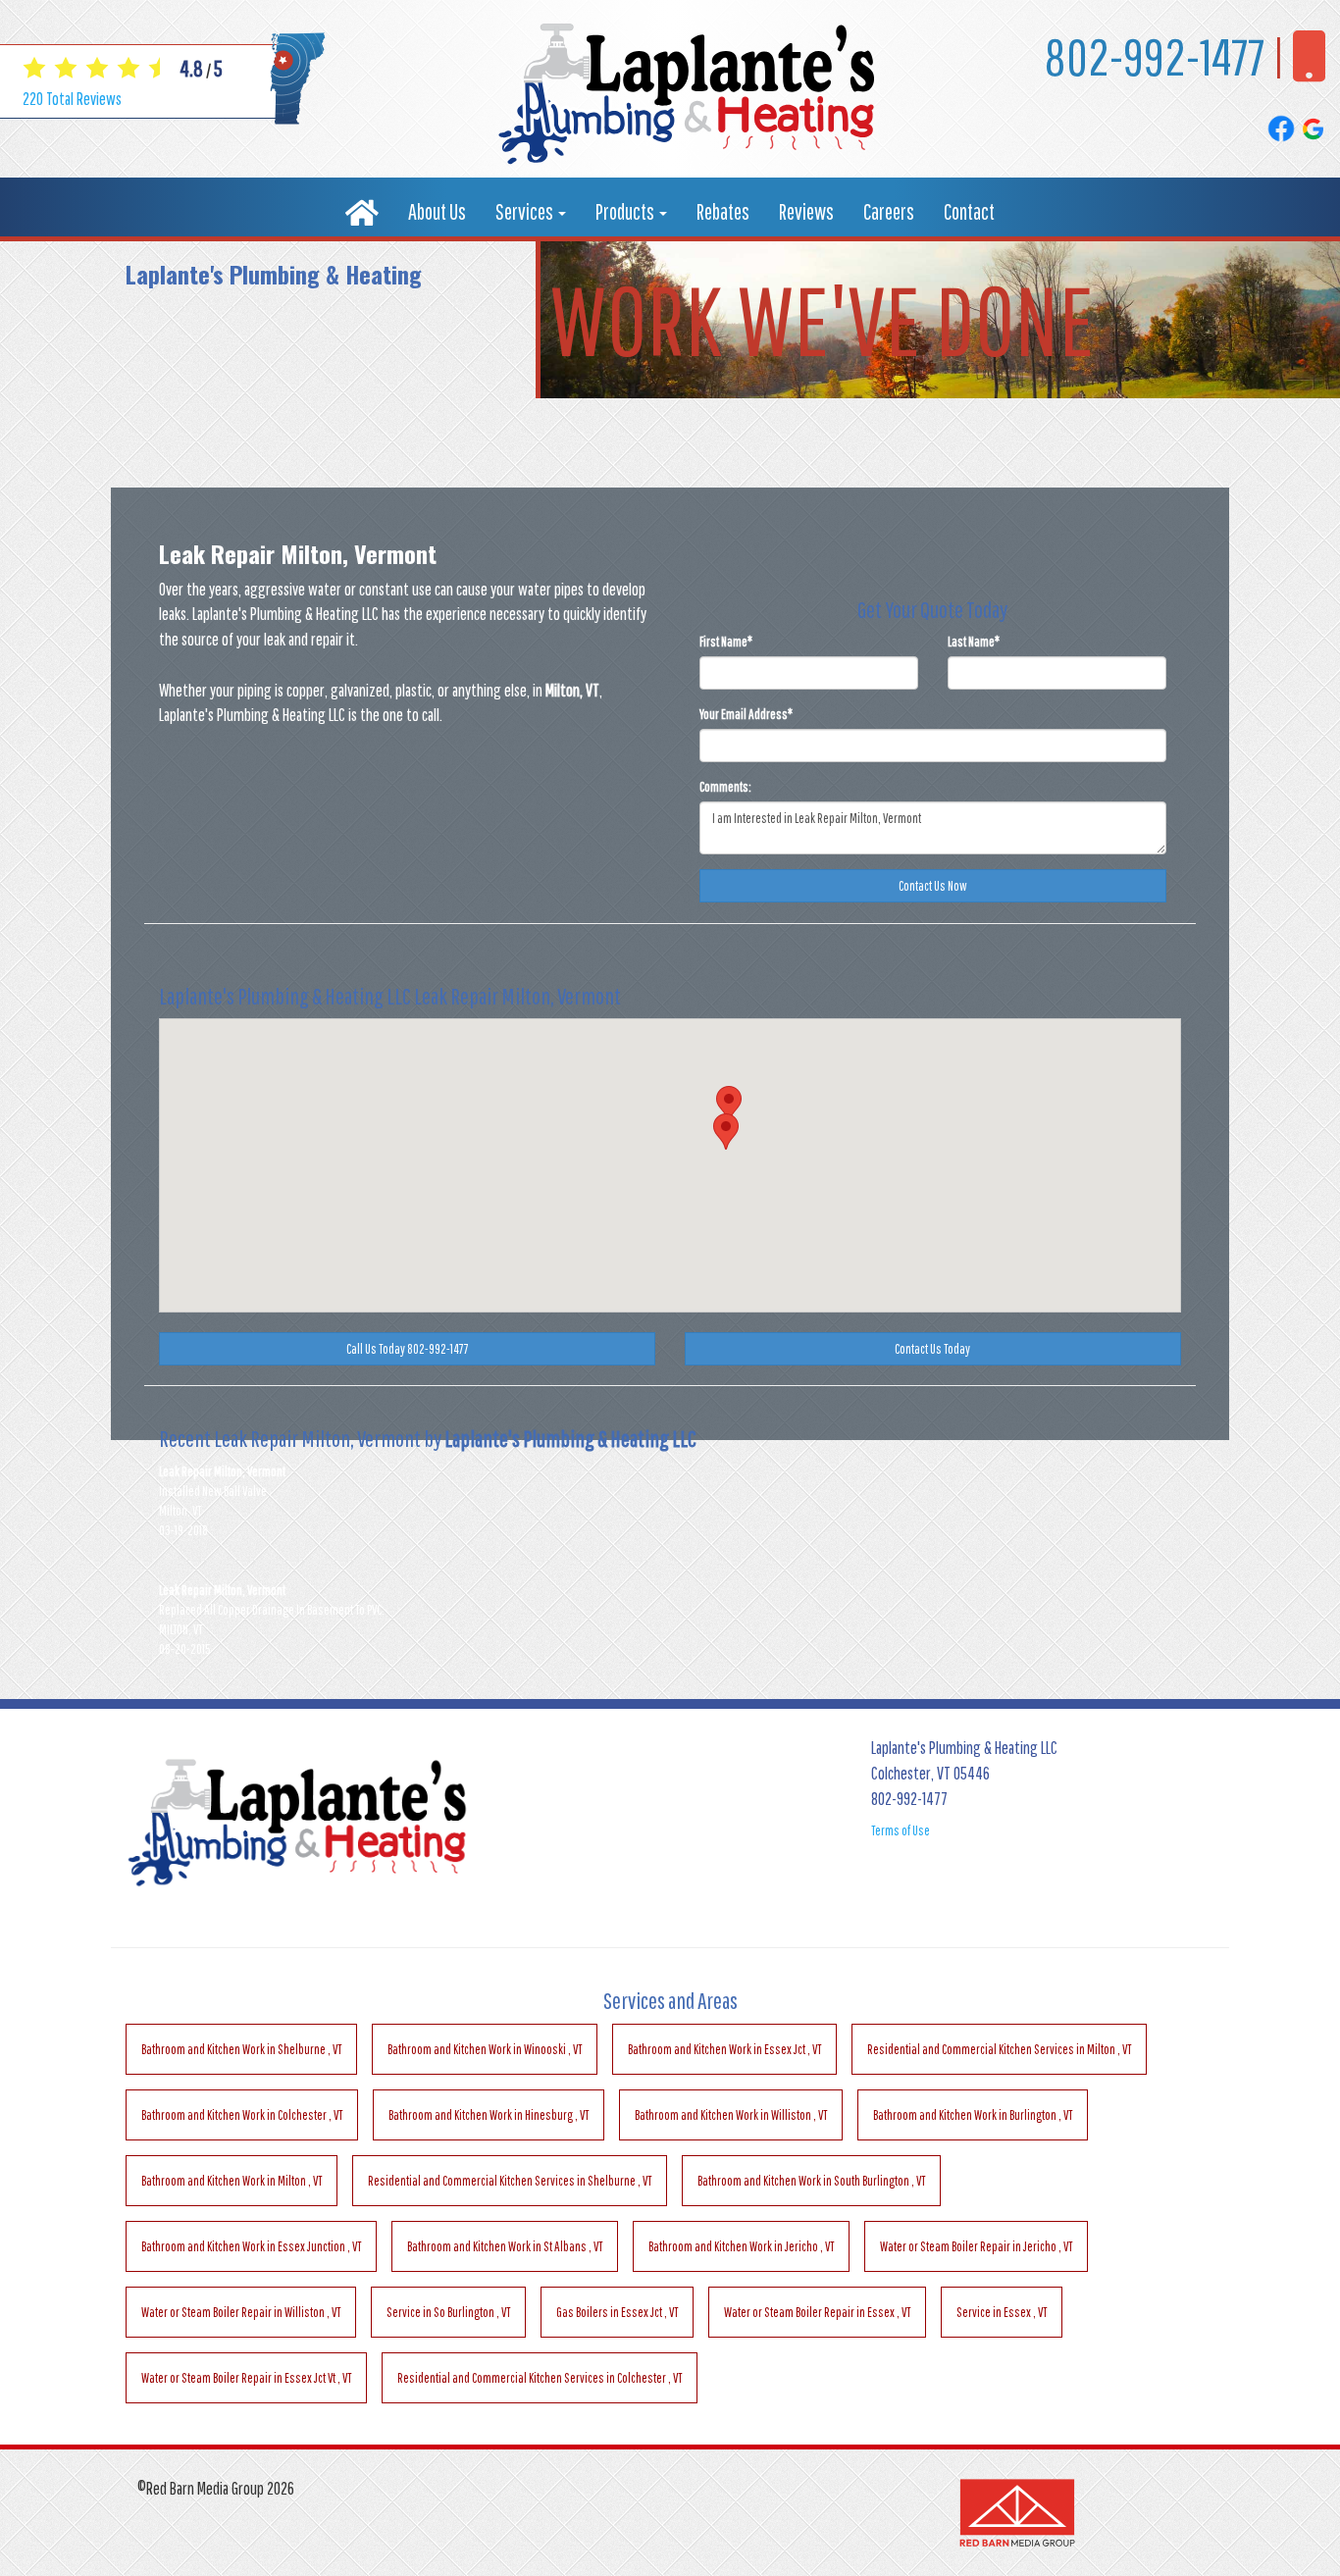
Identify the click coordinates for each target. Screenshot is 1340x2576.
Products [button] (626, 211)
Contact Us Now (933, 886)
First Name (726, 642)
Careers (889, 211)
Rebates (723, 211)
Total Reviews (72, 99)
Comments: (725, 787)
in (241, 2049)
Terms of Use (901, 1830)
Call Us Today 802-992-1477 (408, 1349)
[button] (726, 1132)
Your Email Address (746, 714)
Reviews (806, 211)
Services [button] (526, 211)
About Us (437, 211)
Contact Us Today (932, 1349)
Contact (969, 211)
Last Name (974, 642)
